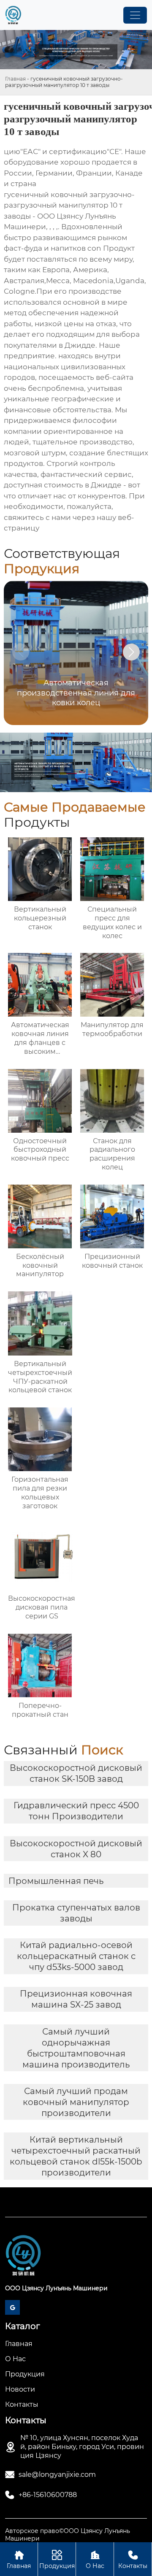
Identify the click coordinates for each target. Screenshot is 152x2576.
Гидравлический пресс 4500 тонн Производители (76, 1811)
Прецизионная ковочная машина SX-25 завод (76, 1999)
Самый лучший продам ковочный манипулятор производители (76, 2102)
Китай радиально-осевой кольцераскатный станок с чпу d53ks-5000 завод (76, 1956)
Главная (15, 79)
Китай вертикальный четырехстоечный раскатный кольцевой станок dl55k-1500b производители (76, 2156)
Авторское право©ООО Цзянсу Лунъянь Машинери (68, 2535)
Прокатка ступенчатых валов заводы (76, 1913)
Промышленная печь (56, 1881)
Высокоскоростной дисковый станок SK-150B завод (76, 1773)
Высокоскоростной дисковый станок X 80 (76, 1849)
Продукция (57, 2560)
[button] (131, 652)
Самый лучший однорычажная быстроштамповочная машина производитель (76, 2048)
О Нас (95, 2560)
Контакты (133, 2560)
